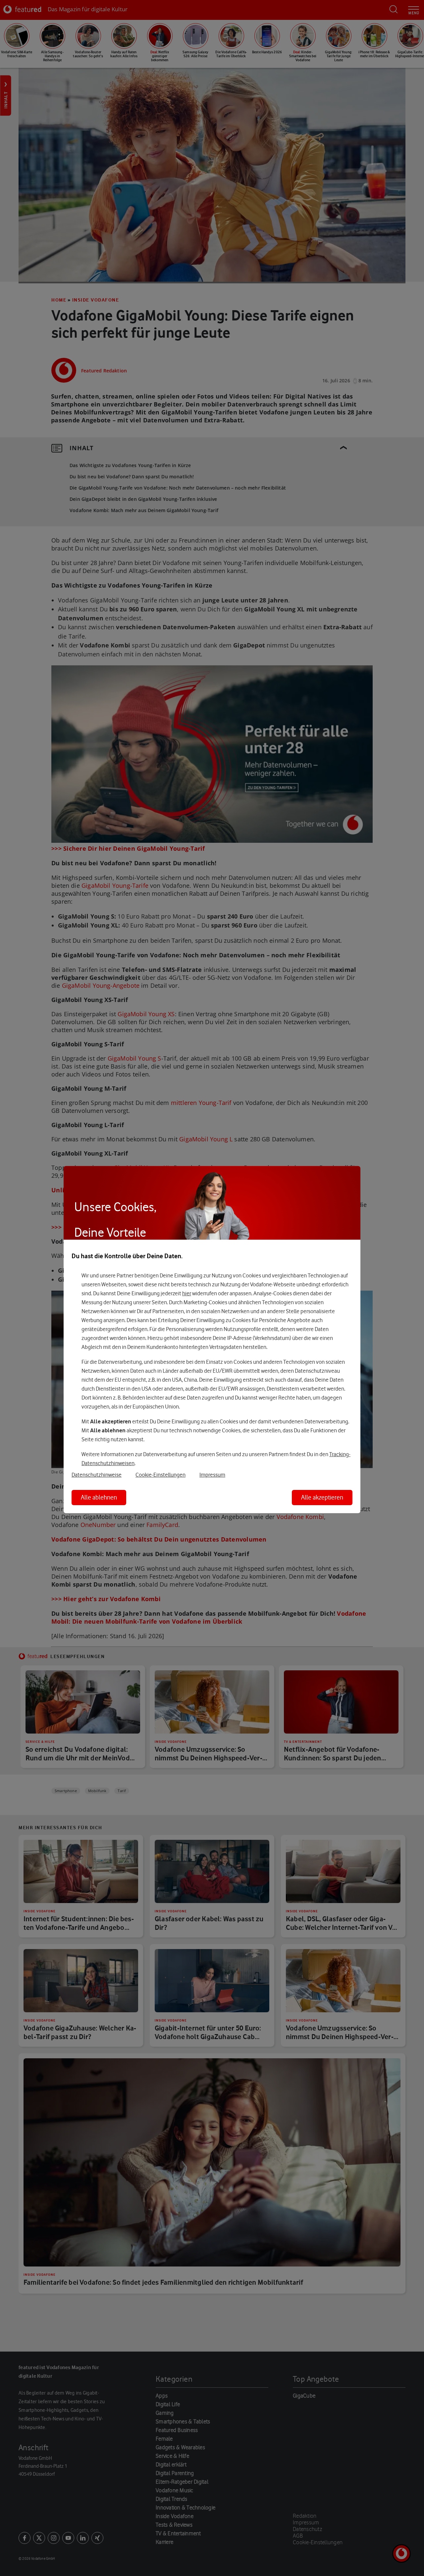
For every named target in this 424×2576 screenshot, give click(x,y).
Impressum (212, 1475)
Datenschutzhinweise (97, 1475)
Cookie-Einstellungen (160, 1475)
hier (187, 1293)
